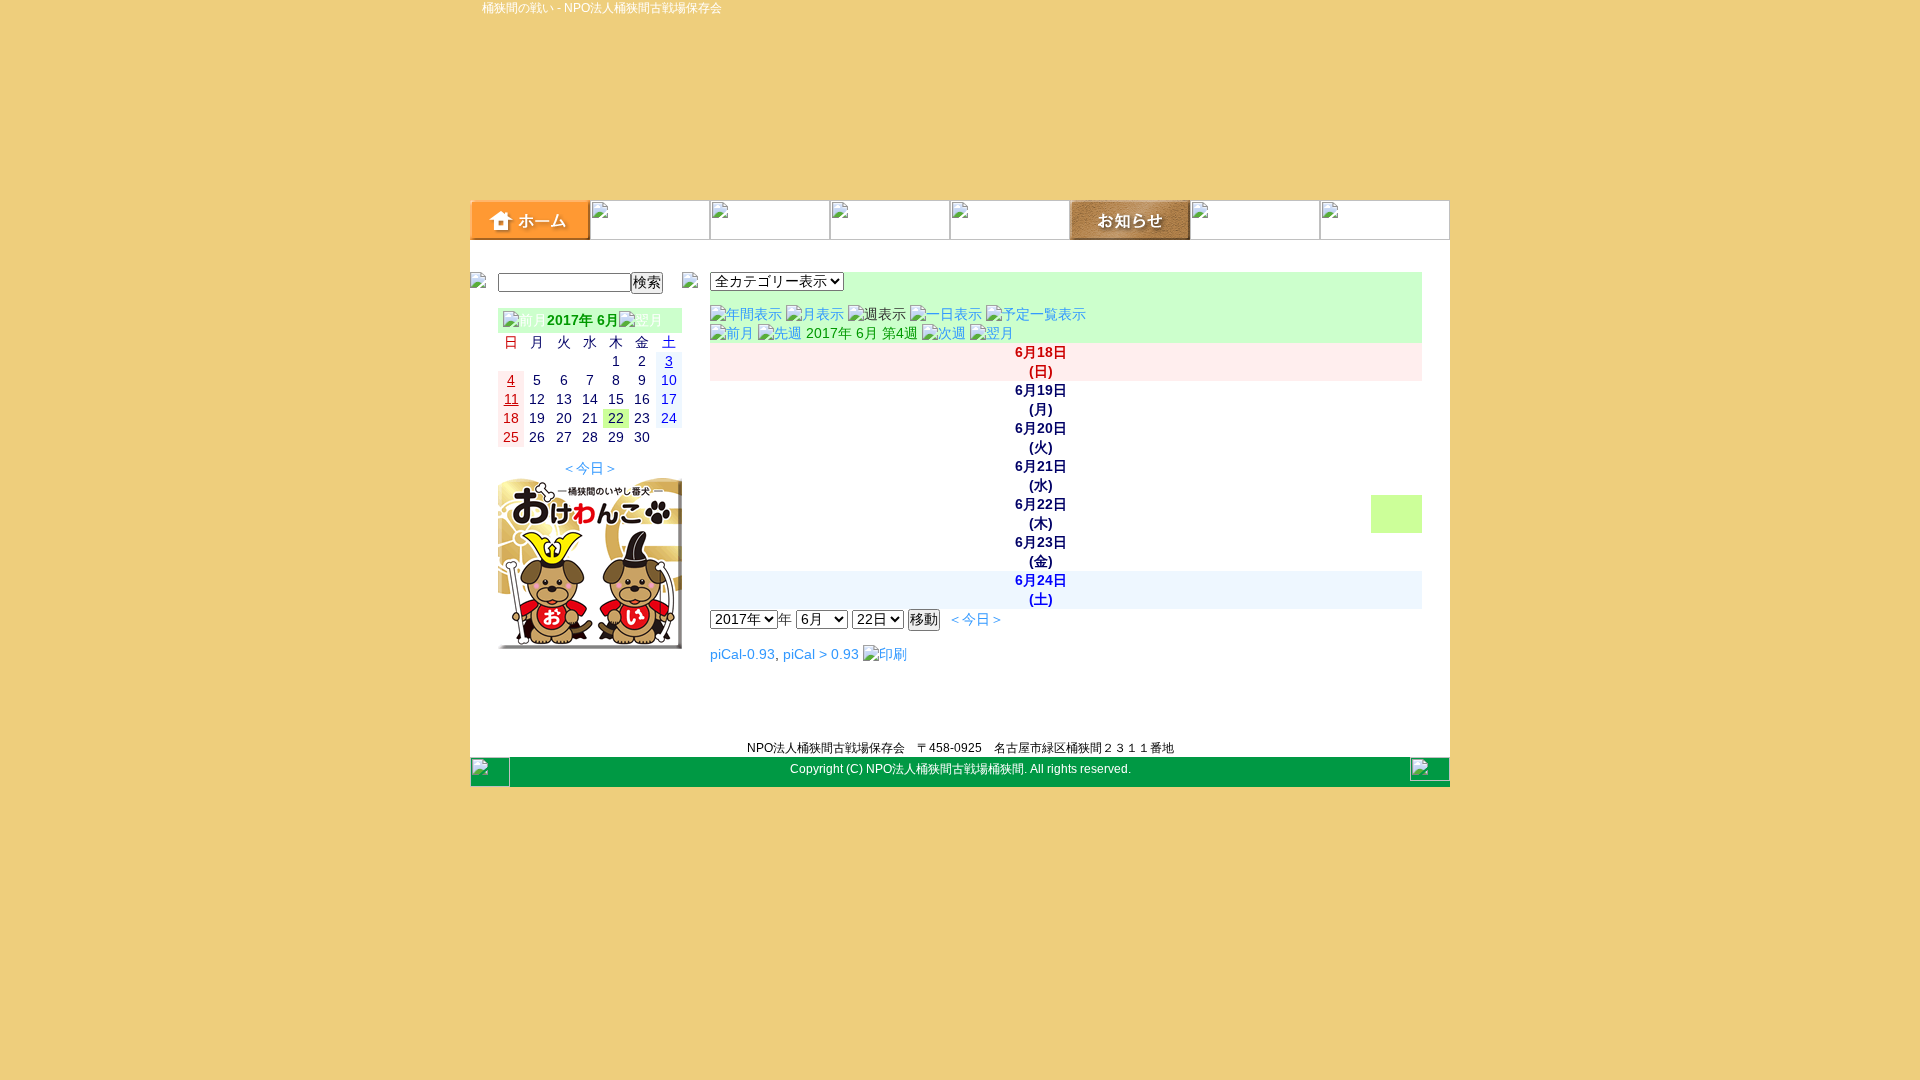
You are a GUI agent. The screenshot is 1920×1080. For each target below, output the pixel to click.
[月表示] (817, 314)
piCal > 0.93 (821, 654)
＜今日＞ (590, 468)
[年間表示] (748, 314)
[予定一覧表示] (1036, 314)
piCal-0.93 (742, 654)
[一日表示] (948, 314)
